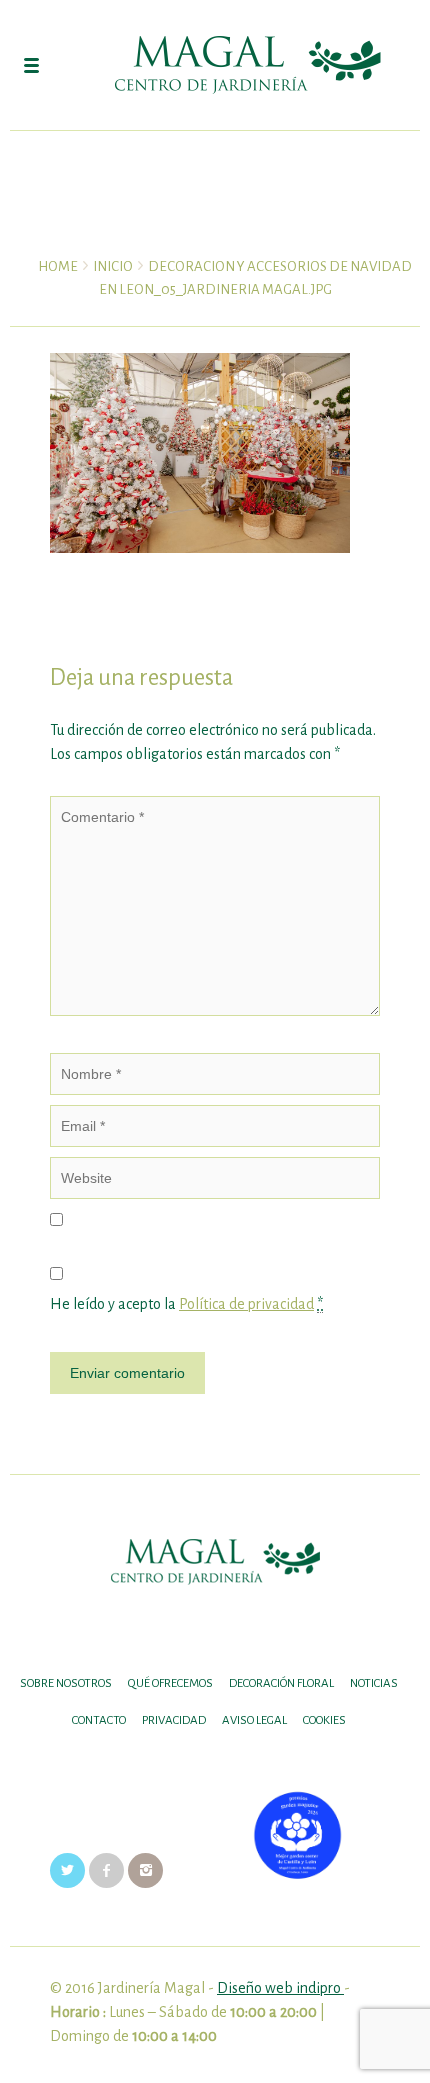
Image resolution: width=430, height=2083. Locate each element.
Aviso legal (254, 1720)
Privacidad (174, 1720)
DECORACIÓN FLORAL (281, 1683)
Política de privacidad (246, 1304)
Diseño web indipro (280, 1988)
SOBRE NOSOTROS (66, 1683)
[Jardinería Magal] (215, 65)
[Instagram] (145, 1870)
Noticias (374, 1683)
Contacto (99, 1720)
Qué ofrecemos (170, 1683)
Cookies (324, 1720)
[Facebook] (106, 1870)
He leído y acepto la (186, 1304)
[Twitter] (67, 1870)
